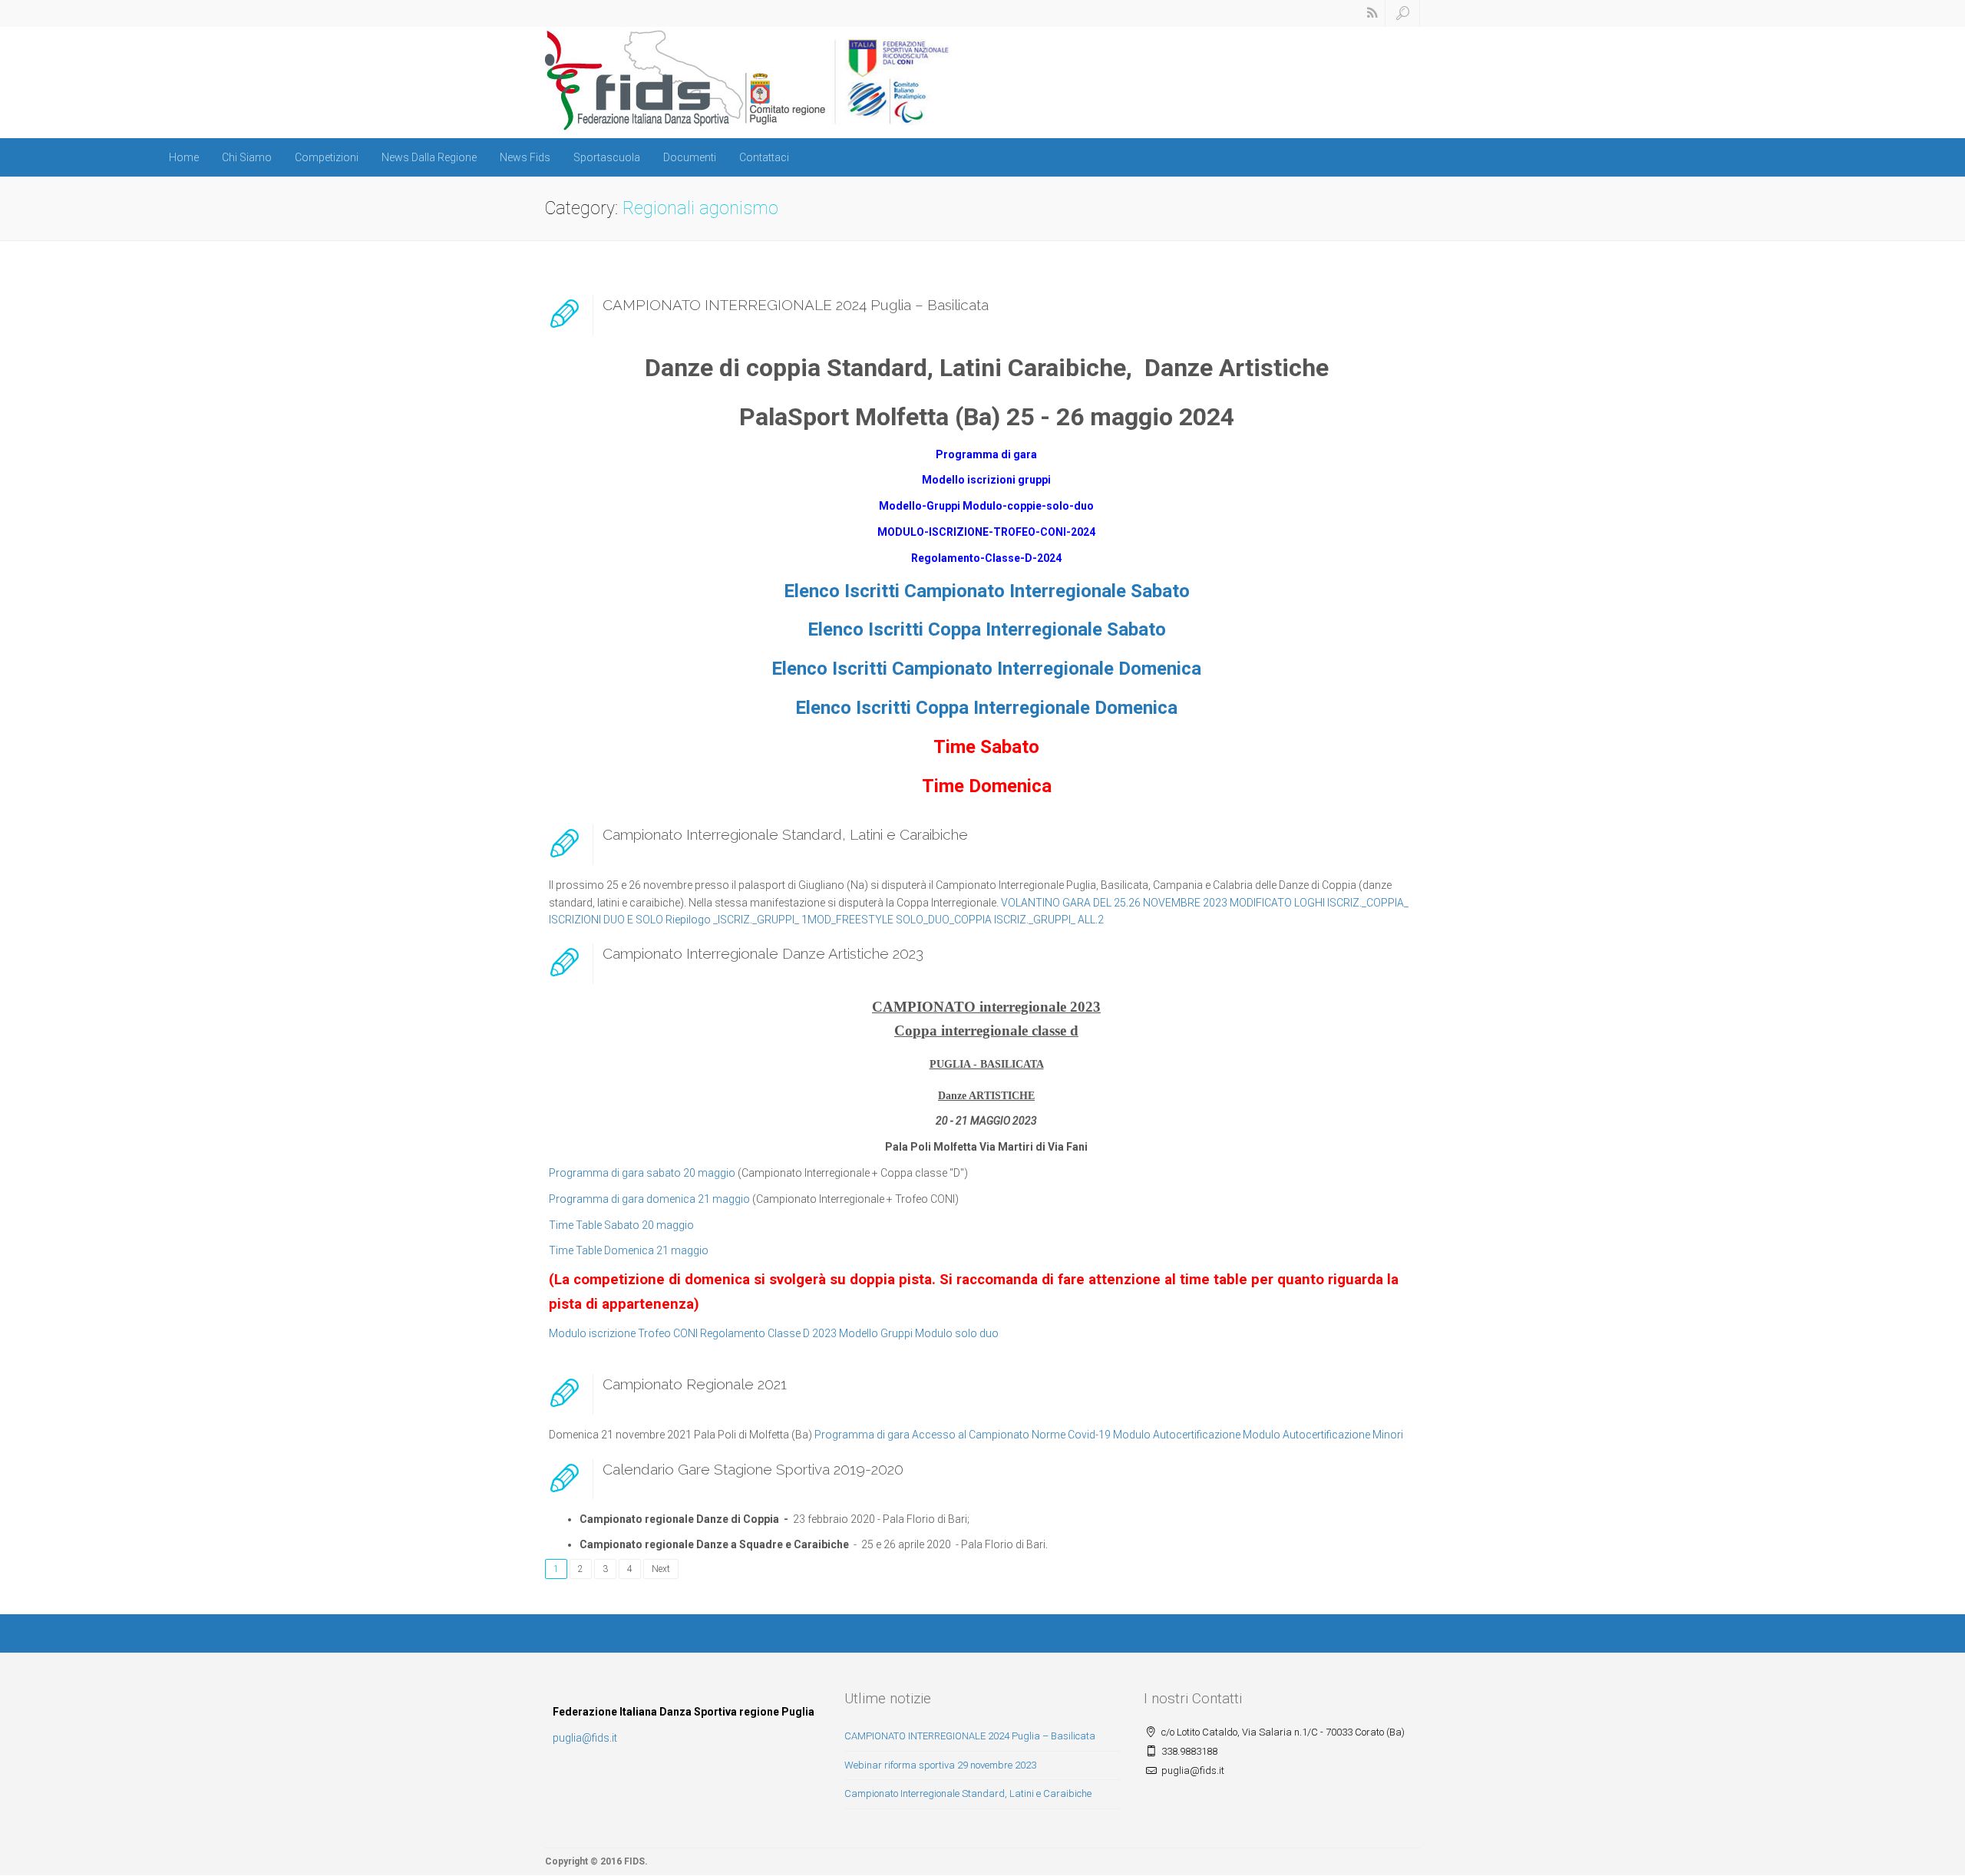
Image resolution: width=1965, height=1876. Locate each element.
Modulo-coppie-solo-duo (1028, 506)
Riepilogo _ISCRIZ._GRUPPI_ (732, 920)
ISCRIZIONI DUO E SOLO (606, 920)
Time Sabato (986, 747)
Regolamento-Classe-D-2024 (986, 558)
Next (661, 1569)
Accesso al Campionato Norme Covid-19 (1011, 1435)
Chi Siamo (247, 157)
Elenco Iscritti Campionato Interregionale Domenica (986, 669)
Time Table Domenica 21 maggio (629, 1250)
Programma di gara (986, 454)
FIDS (634, 1861)
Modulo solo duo (957, 1333)
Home (184, 157)
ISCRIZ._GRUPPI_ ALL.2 (1049, 920)
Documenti (690, 157)
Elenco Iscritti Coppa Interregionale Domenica (986, 708)
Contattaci (764, 157)
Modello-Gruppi (920, 506)
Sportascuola (607, 157)
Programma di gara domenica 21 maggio (649, 1199)
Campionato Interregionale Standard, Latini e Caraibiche (785, 834)
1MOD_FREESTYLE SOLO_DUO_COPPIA (897, 920)
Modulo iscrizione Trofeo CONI (623, 1333)
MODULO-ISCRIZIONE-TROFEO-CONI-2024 (986, 532)
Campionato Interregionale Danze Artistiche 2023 (763, 953)
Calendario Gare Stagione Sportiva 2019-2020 (753, 1469)
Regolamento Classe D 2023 (768, 1333)
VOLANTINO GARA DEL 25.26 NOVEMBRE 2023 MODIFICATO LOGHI (1163, 903)
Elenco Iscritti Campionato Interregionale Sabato (987, 591)
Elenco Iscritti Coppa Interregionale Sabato (987, 629)
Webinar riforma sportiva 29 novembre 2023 (940, 1765)
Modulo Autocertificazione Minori (1323, 1435)
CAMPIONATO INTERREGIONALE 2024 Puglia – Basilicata (796, 305)
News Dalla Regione (429, 157)
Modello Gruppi (876, 1333)
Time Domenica (987, 786)
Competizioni (327, 157)
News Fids (525, 157)
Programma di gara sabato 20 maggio (642, 1173)
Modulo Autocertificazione (1177, 1435)
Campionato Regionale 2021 (695, 1384)
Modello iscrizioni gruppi (986, 480)
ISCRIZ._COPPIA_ (1368, 903)
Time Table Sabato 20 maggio (621, 1225)
